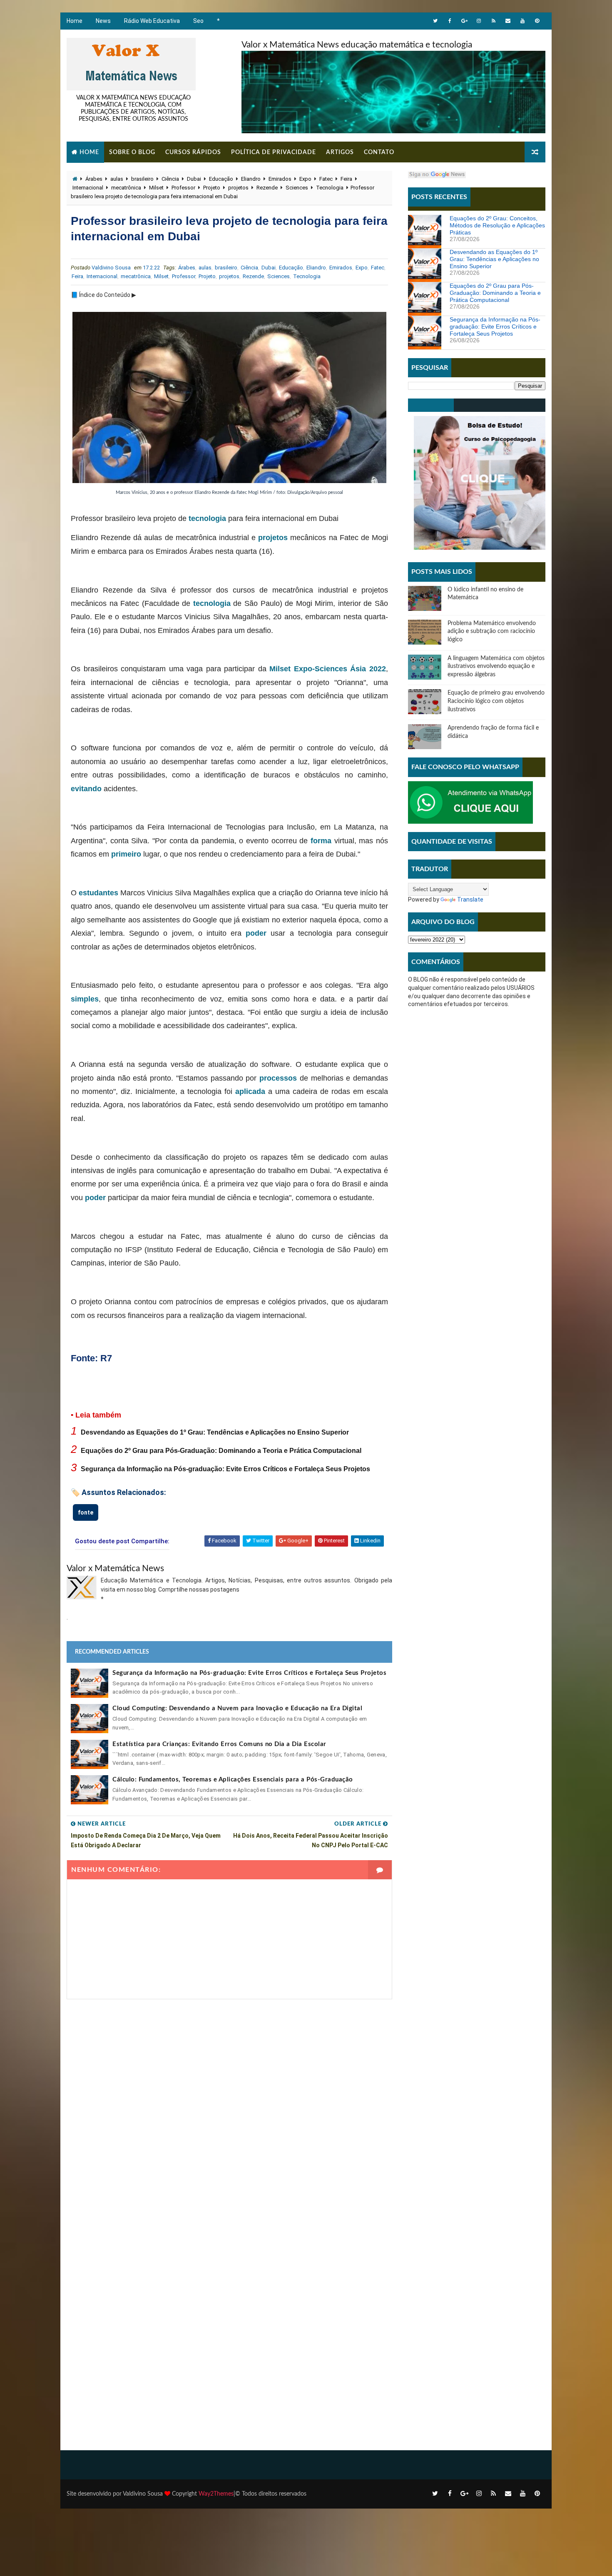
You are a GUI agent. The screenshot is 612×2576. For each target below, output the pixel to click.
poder (256, 933)
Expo (305, 179)
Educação (221, 179)
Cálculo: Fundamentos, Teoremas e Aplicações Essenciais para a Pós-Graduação (233, 1780)
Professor (183, 188)
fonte (86, 1512)
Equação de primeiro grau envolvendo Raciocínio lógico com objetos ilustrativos (496, 701)
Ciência (170, 179)
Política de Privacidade (274, 152)
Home (75, 21)
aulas (117, 179)
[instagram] (479, 21)
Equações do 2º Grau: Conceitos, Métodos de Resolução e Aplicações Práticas (497, 225)
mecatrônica (126, 188)
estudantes (98, 893)
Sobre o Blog (132, 152)
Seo (198, 21)
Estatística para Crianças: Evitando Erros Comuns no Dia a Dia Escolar (219, 1744)
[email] (508, 21)
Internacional (88, 188)
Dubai (194, 179)
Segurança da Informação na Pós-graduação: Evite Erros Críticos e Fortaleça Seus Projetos (225, 1469)
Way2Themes (216, 2494)
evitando (86, 789)
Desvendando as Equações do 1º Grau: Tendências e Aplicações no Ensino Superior (215, 1432)
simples (85, 999)
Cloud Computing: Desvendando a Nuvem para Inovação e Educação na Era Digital (237, 1708)
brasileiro (142, 179)
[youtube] (522, 21)
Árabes (94, 179)
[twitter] (435, 21)
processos (278, 1078)
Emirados (280, 179)
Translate (470, 899)
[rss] (493, 21)
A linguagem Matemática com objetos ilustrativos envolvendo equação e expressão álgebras (496, 666)
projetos (238, 188)
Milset (156, 188)
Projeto (212, 188)
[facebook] (450, 21)
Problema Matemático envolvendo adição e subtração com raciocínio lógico (492, 632)
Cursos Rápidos (193, 152)
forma (321, 841)
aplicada (250, 1091)
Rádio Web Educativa (152, 21)
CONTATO (379, 152)
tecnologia (207, 518)
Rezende (267, 188)
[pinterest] (537, 21)
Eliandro (251, 179)
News (103, 21)
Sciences (297, 188)
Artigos (340, 152)
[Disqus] (229, 2103)
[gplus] (464, 21)
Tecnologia (330, 188)
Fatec (326, 179)
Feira (346, 179)
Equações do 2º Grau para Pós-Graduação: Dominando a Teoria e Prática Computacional (221, 1451)
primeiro (126, 854)
